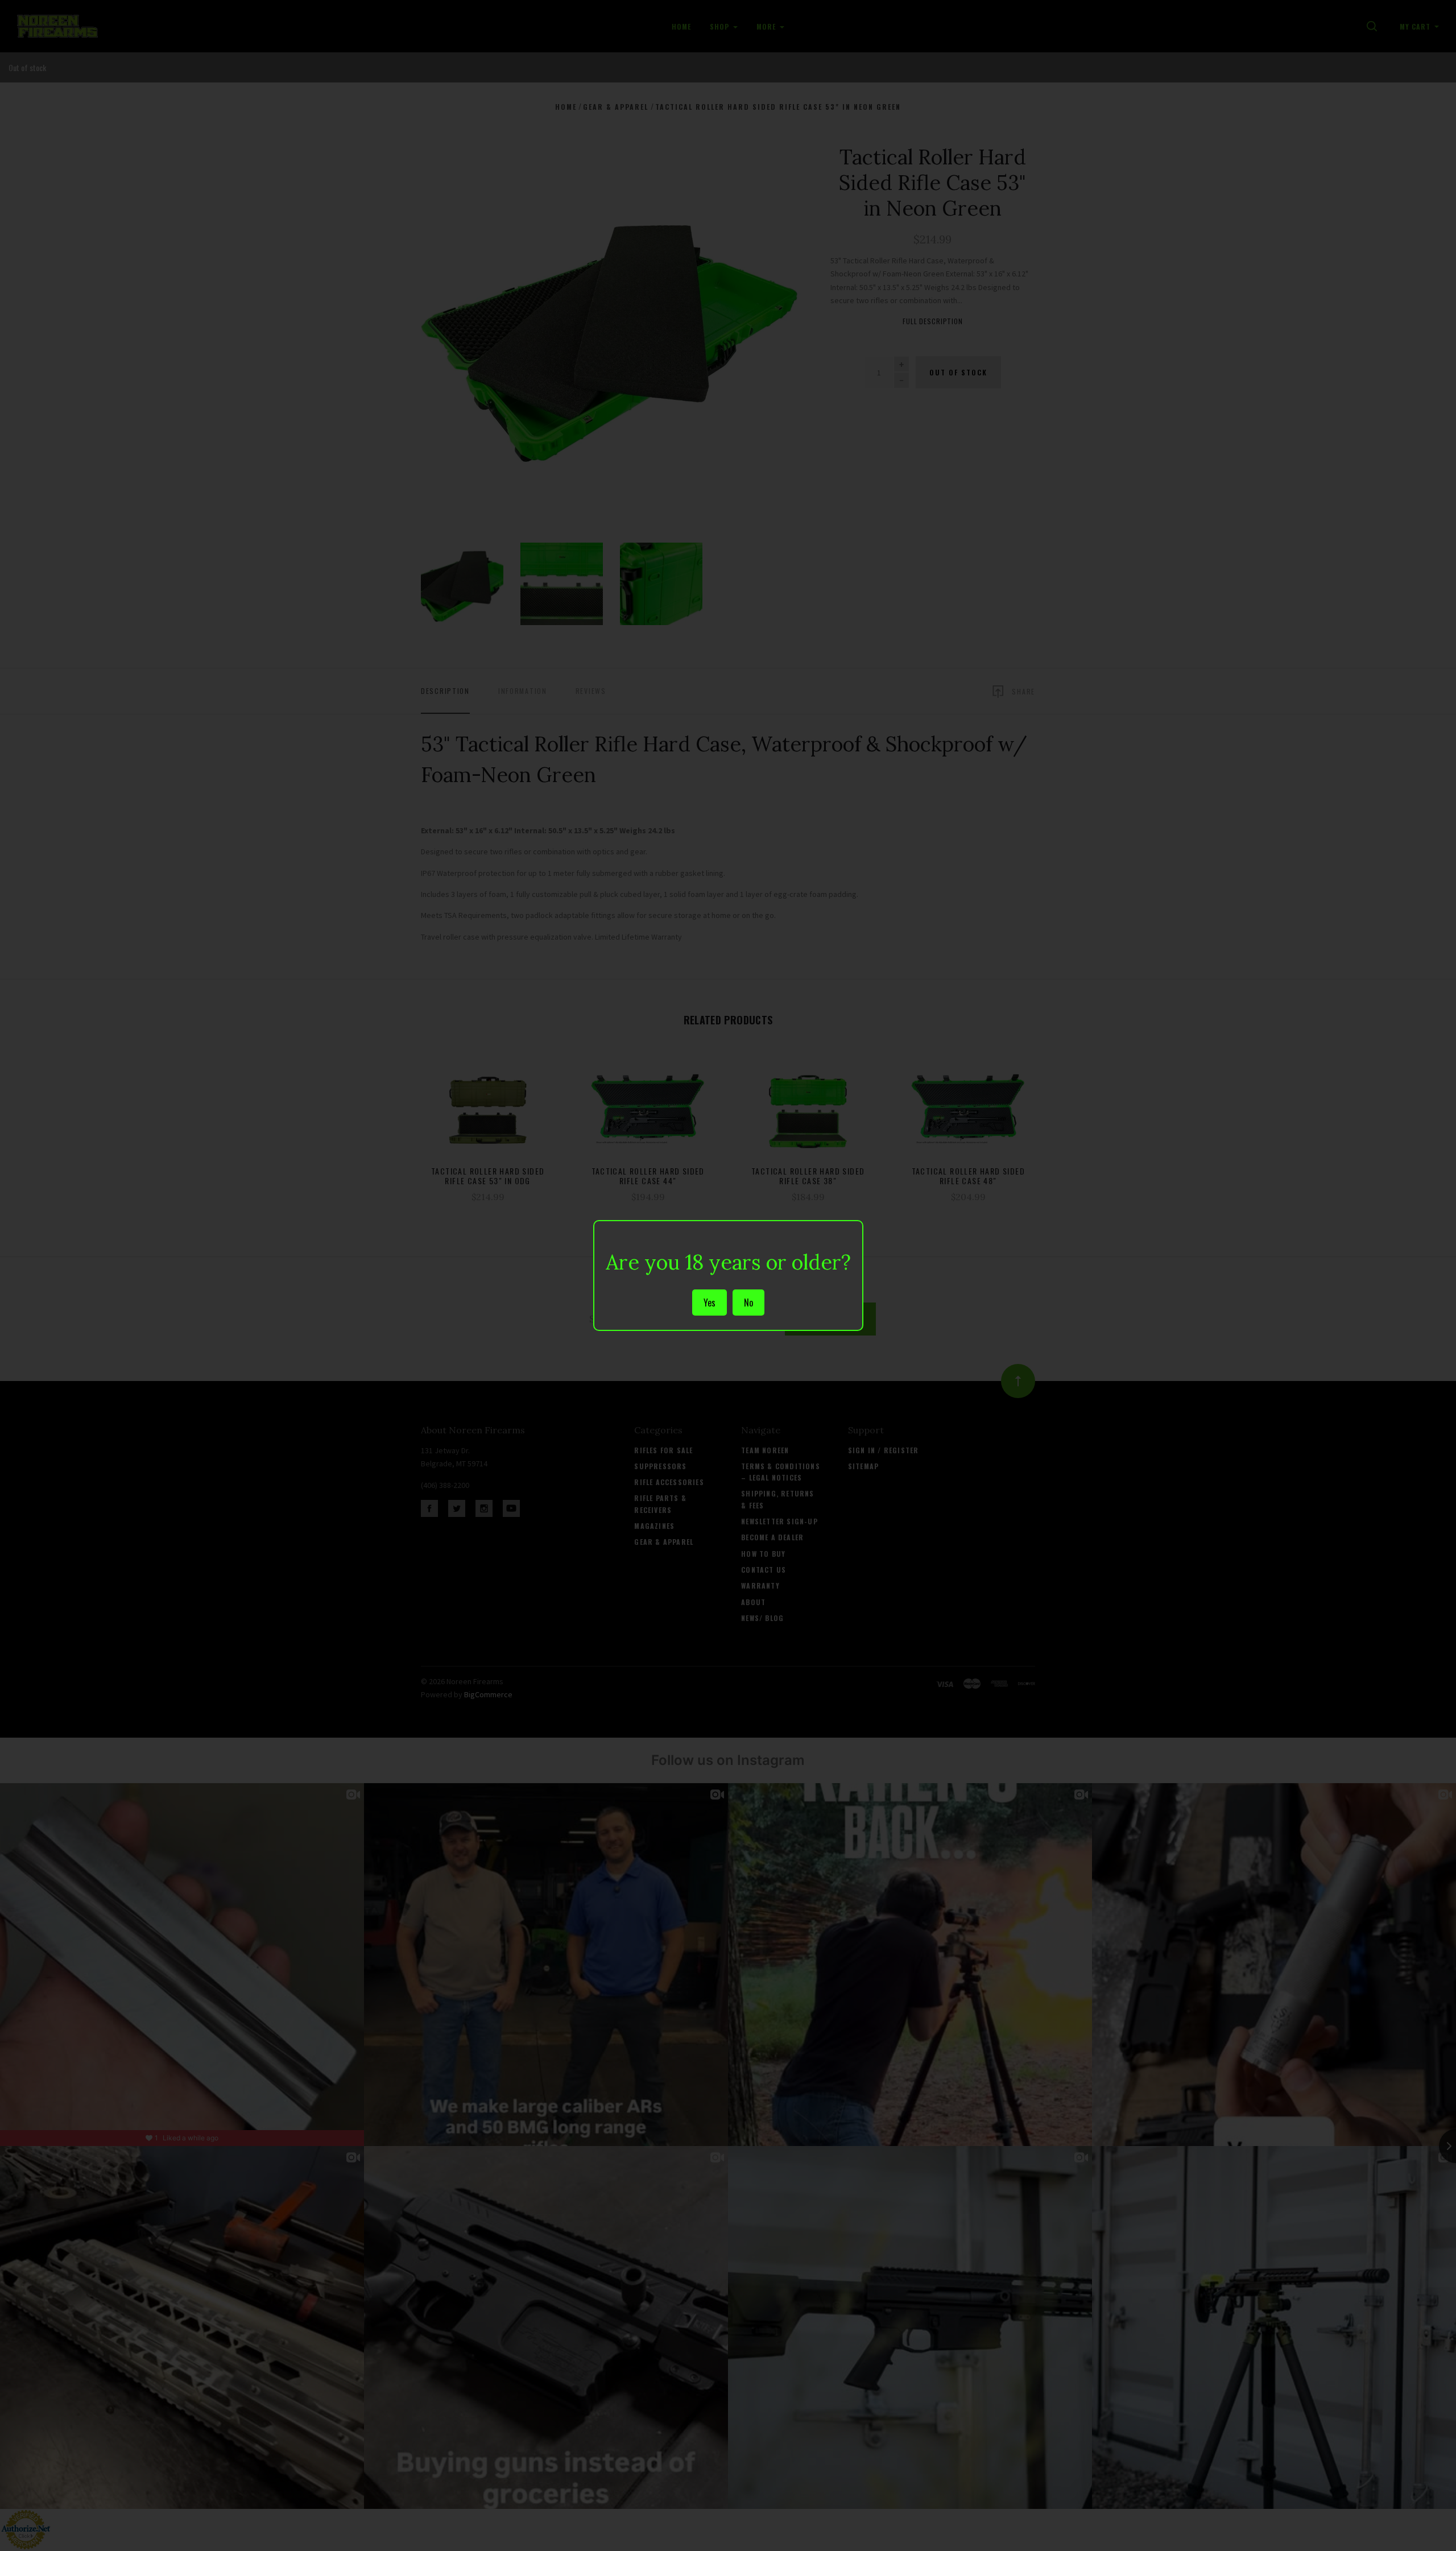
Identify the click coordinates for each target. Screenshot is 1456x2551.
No (748, 1303)
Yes (710, 1303)
